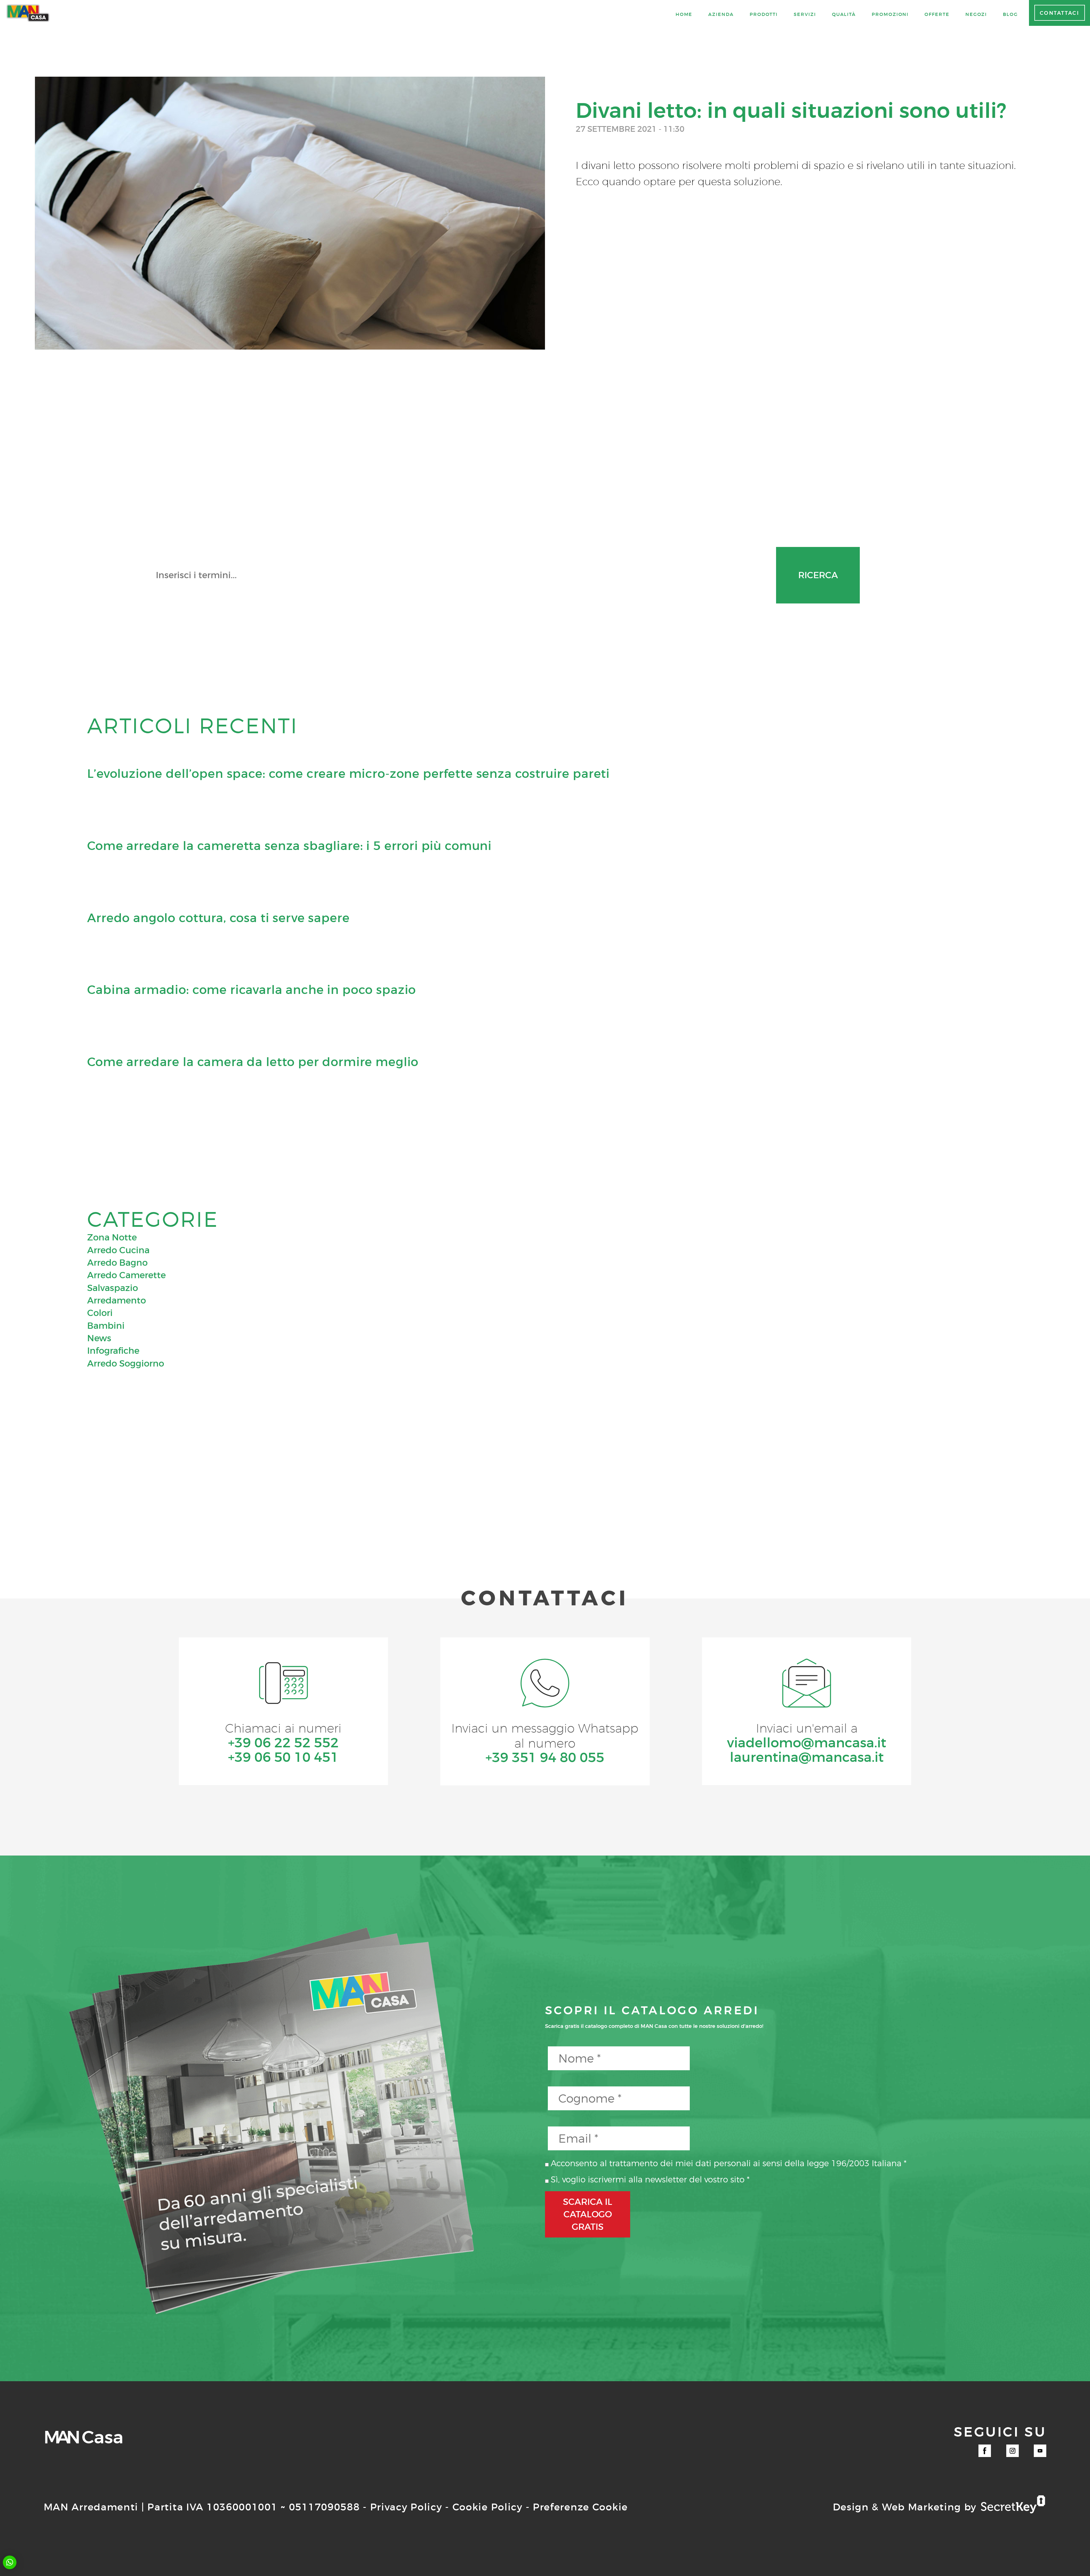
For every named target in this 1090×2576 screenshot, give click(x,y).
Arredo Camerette (126, 1275)
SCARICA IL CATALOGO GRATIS (588, 2214)
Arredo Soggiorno (126, 1363)
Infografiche (113, 1351)
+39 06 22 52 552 (283, 1743)
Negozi (976, 14)
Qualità (844, 14)
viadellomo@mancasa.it (807, 1743)
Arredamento (117, 1300)
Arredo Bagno (117, 1263)
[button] (10, 2562)
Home (684, 14)
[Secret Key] (1013, 2505)
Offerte (937, 14)
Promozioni (890, 14)
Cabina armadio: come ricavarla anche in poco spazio (251, 990)
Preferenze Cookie (580, 2507)
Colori (100, 1313)
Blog (1010, 14)
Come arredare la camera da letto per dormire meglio (253, 1062)
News (99, 1338)
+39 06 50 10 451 (283, 1757)
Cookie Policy (488, 2507)
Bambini (106, 1326)
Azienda (721, 14)
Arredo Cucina (118, 1250)
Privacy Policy (406, 2507)
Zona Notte (112, 1237)
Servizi (805, 14)
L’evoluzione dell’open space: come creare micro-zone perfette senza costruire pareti (348, 774)
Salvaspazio (113, 1288)
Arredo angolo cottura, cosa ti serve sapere (218, 918)
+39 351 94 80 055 (545, 1758)
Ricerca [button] (818, 575)
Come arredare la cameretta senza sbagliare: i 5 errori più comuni (289, 846)
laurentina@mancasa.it (807, 1757)
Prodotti (764, 14)
